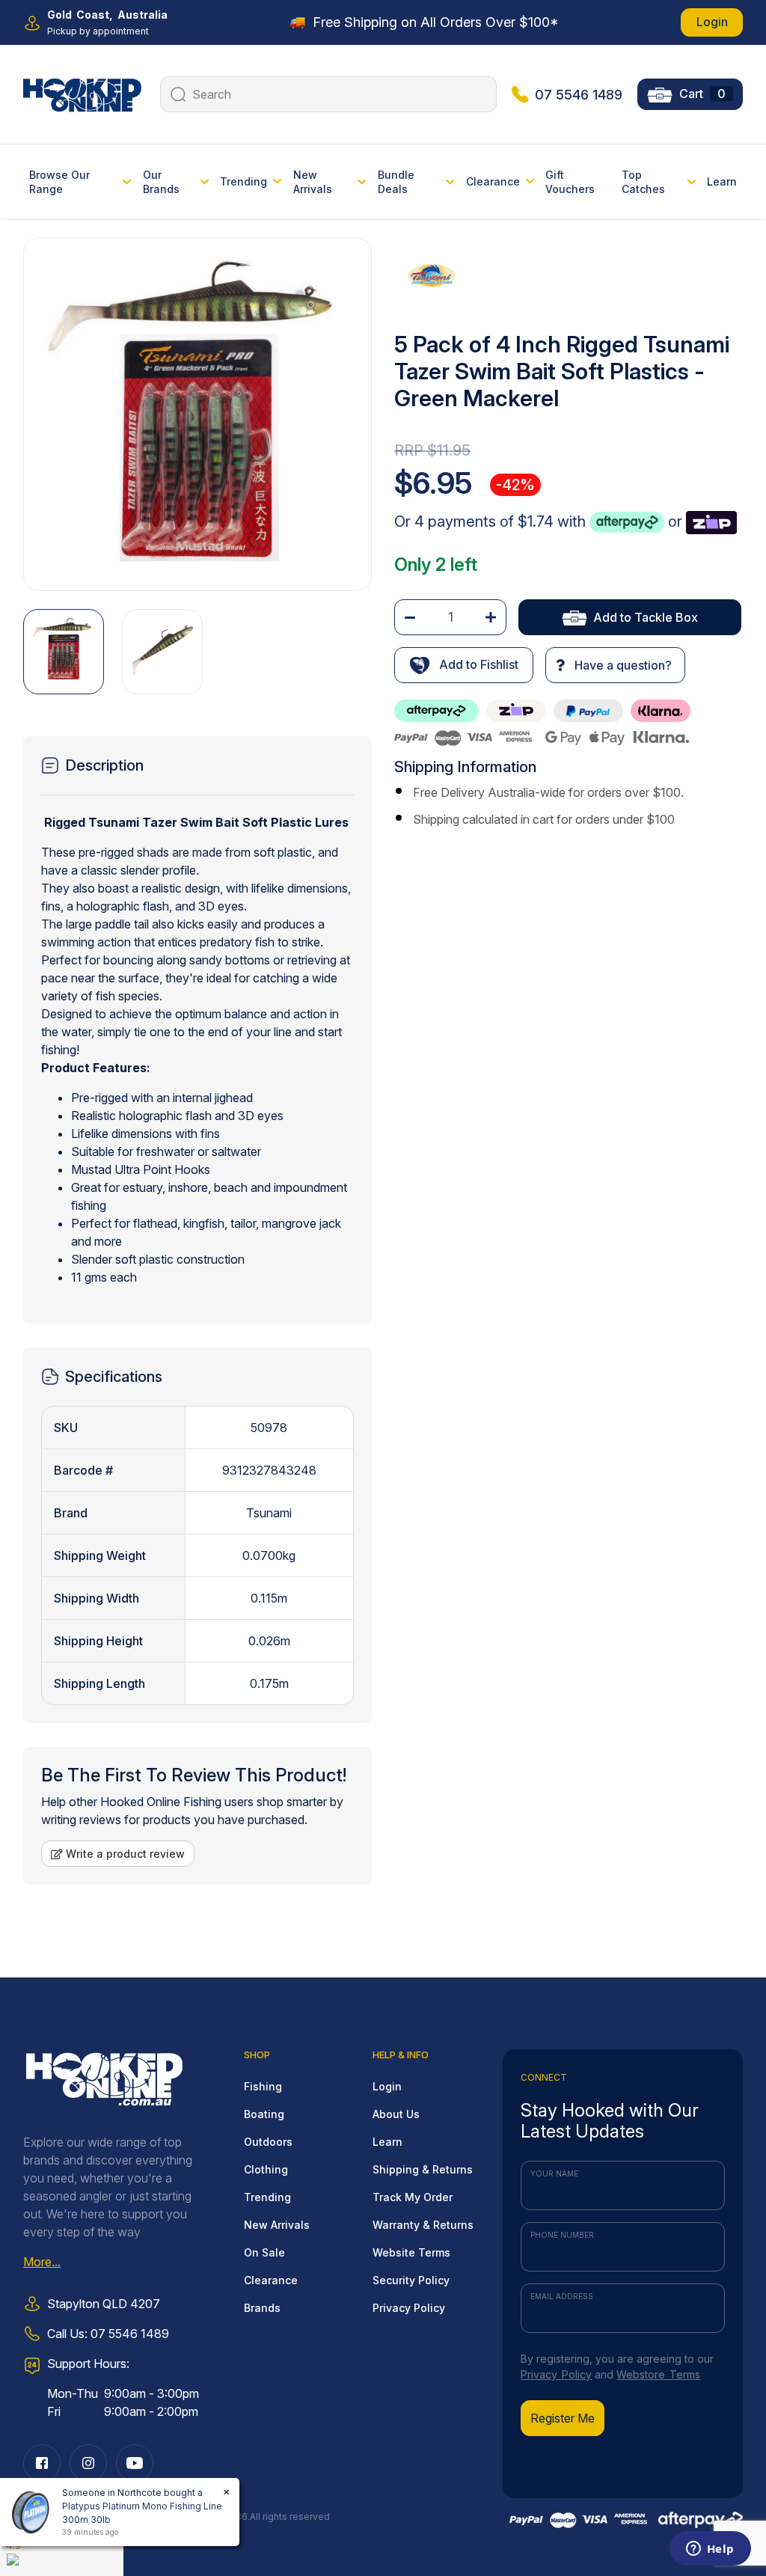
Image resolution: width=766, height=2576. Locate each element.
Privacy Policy (409, 2308)
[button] (464, 665)
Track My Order (413, 2197)
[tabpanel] (197, 1065)
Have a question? (622, 665)
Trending (267, 2197)
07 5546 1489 (579, 95)
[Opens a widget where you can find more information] (710, 2550)
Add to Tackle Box (646, 617)
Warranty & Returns (423, 2225)
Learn (722, 181)
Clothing (266, 2169)
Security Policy (411, 2280)
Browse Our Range (59, 182)
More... (42, 2262)
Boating (264, 2114)
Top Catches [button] (643, 182)
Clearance (271, 2280)
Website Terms (411, 2252)
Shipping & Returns (423, 2169)
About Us (396, 2114)
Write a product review (124, 1854)
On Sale (264, 2252)
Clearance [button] (493, 181)
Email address (562, 2296)
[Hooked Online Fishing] (82, 93)
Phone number (562, 2235)
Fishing (263, 2086)
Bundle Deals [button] (396, 182)
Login (712, 22)
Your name (554, 2173)
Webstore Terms (658, 2374)
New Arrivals (277, 2225)
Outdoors (268, 2142)
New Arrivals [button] (313, 182)
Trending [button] (243, 181)
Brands (262, 2308)
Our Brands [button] (161, 182)
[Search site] (176, 94)
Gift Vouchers (570, 182)
